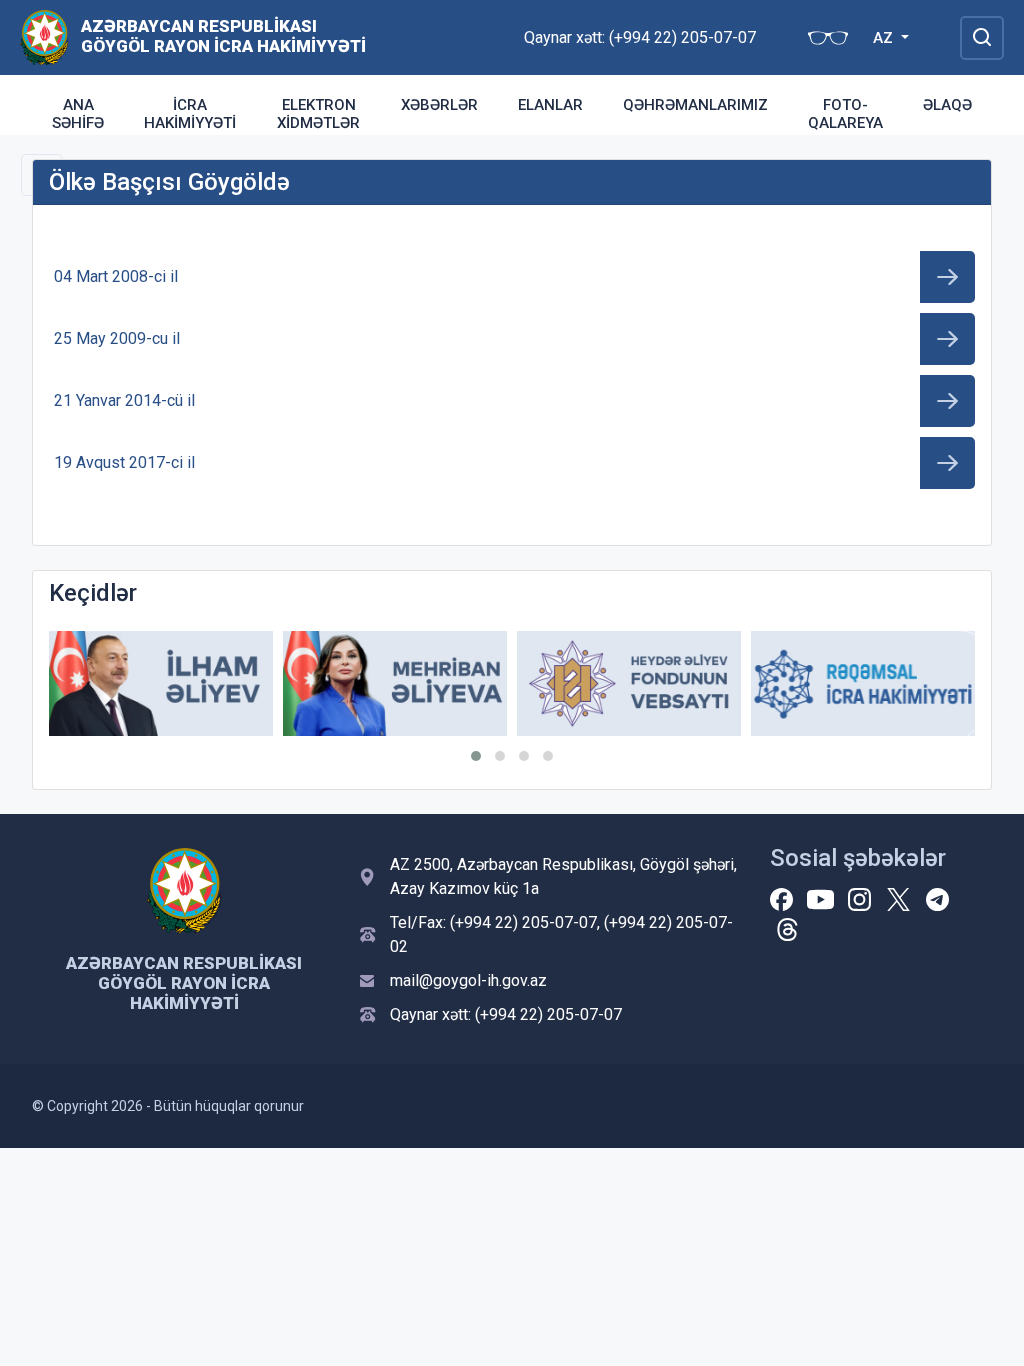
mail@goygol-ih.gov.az (468, 980)
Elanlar (550, 105)
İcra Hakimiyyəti (190, 114)
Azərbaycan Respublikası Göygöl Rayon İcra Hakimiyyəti (223, 36)
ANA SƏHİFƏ (78, 114)
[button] (476, 756)
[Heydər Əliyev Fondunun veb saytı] (629, 683)
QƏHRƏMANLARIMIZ (695, 105)
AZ (885, 38)
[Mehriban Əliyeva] (395, 683)
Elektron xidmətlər (318, 114)
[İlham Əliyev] (161, 683)
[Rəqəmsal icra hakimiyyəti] (863, 683)
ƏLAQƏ (947, 105)
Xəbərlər (439, 105)
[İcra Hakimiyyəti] (44, 36)
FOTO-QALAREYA (845, 114)
